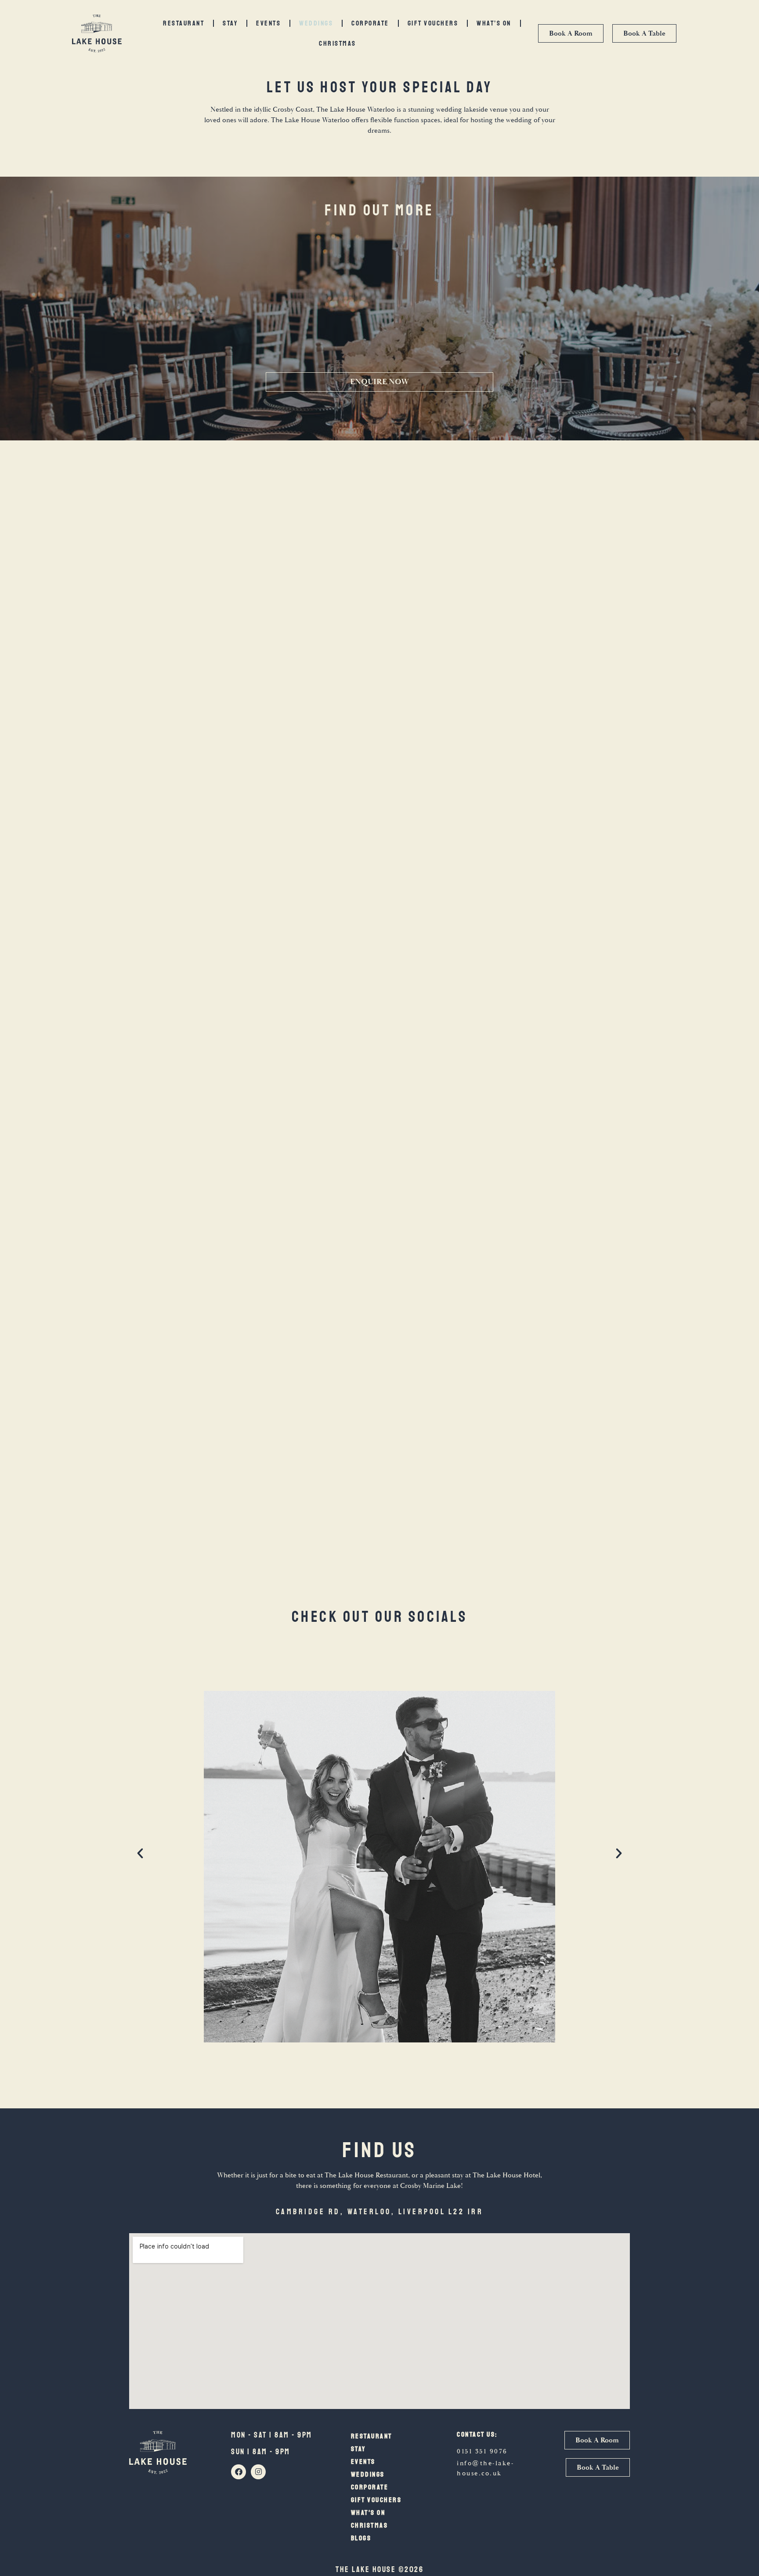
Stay (230, 23)
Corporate (370, 23)
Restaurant (184, 23)
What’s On (494, 23)
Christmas (338, 44)
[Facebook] (239, 2472)
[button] (140, 1853)
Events (268, 23)
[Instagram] (258, 2472)
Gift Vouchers (433, 23)
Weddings (316, 23)
